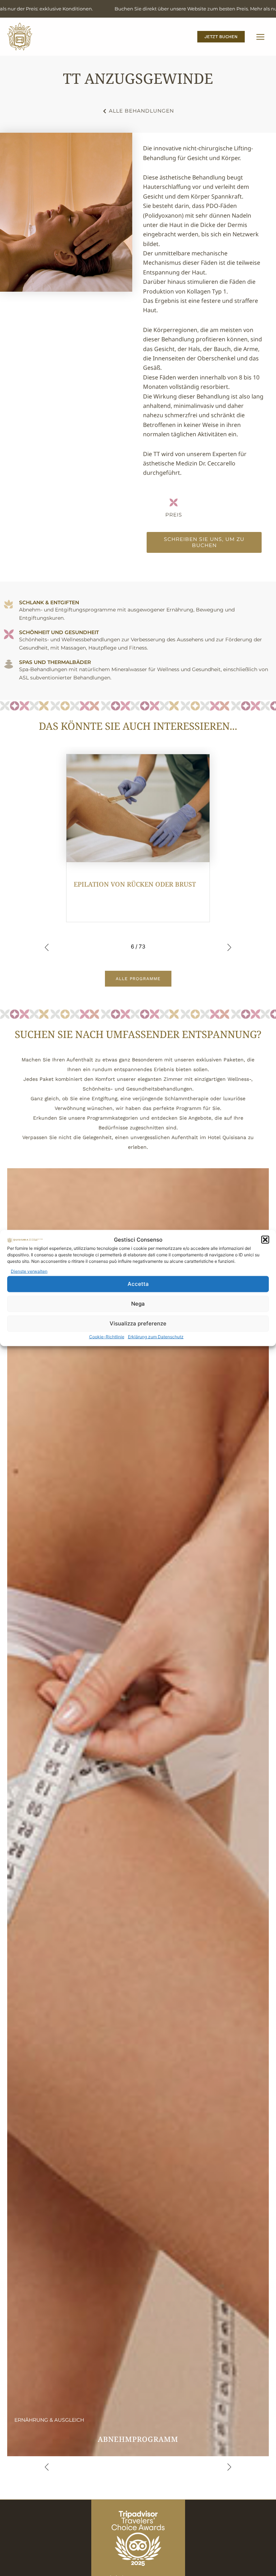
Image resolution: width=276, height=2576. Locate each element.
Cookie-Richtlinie (107, 1336)
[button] (265, 1240)
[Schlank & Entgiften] (9, 604)
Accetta (138, 1284)
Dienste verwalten (29, 1271)
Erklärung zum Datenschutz (156, 1336)
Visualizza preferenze (138, 1323)
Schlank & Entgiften (49, 602)
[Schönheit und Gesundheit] (9, 634)
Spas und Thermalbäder (55, 662)
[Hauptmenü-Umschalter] (260, 37)
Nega (138, 1304)
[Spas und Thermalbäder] (9, 664)
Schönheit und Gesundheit (59, 632)
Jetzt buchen (221, 37)
